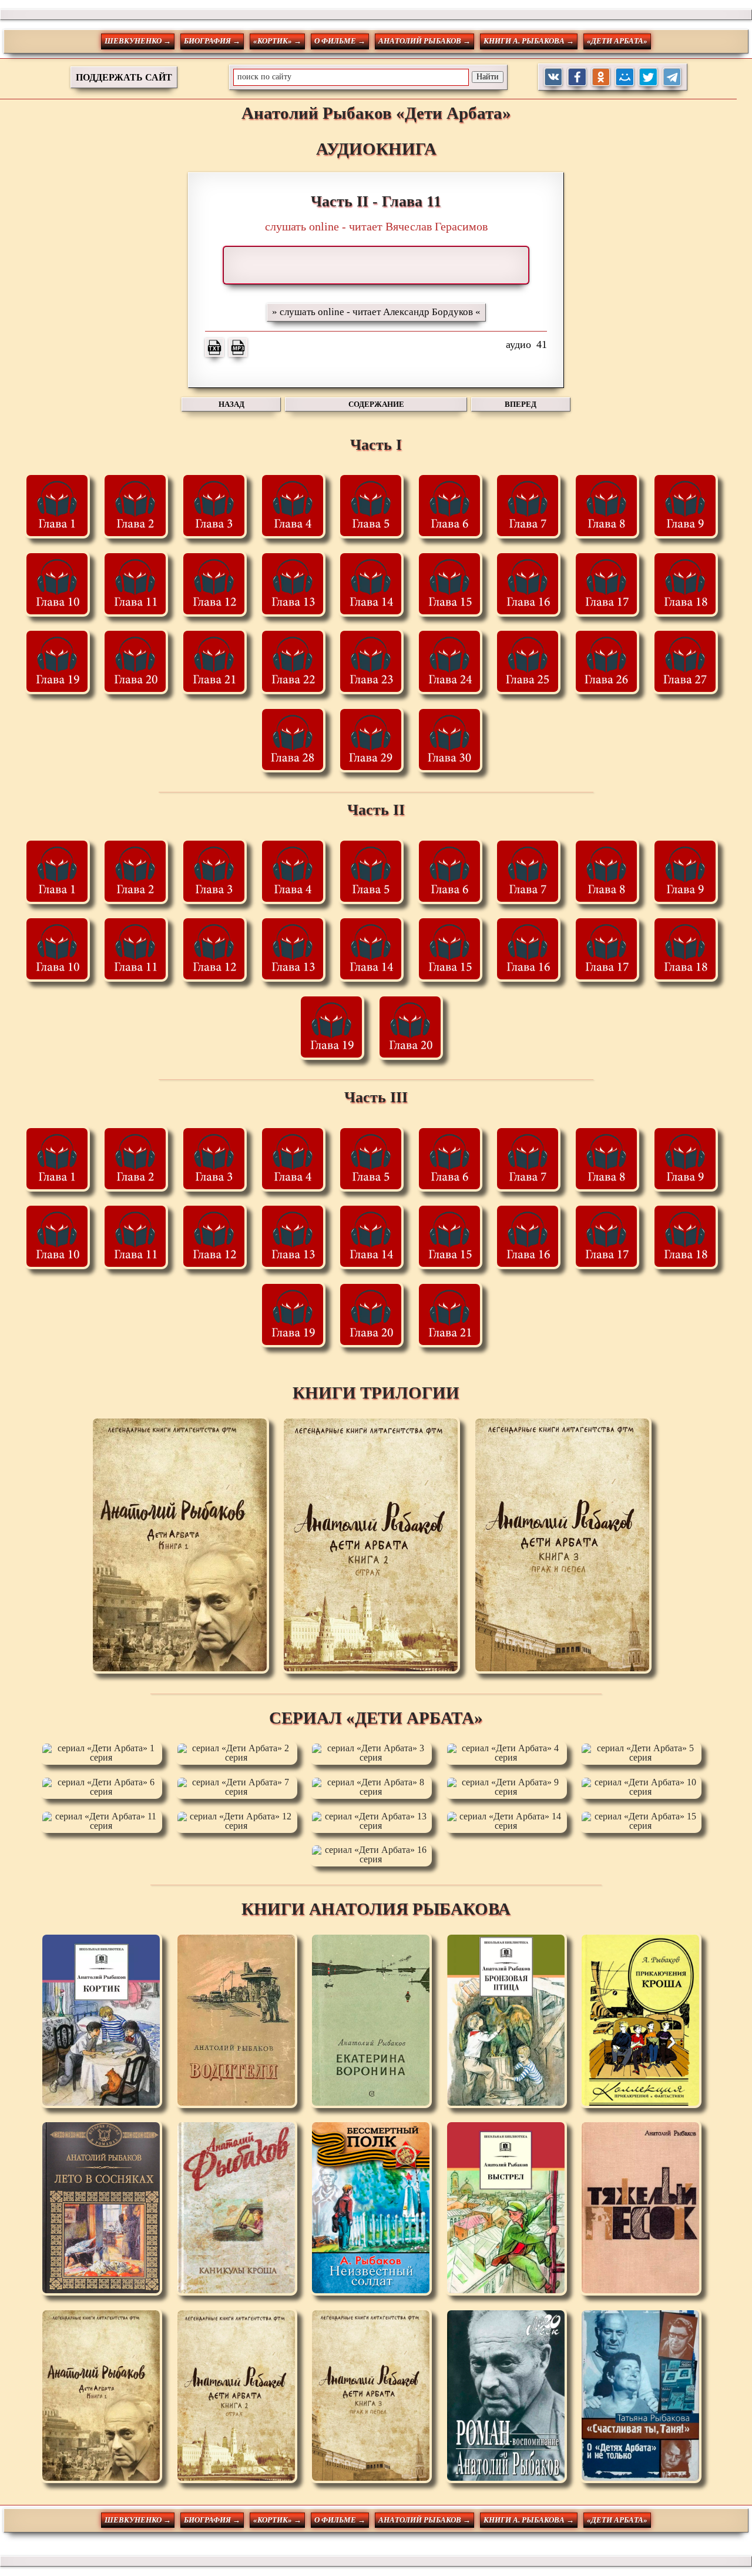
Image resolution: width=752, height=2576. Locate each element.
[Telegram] (672, 77)
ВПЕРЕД (521, 404)
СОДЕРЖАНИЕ (376, 404)
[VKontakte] (554, 77)
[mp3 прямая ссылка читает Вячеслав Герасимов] (238, 347)
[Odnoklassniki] (601, 77)
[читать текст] (214, 347)
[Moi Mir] (625, 77)
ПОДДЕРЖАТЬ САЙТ (124, 77)
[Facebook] (577, 77)
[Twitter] (648, 77)
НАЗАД (231, 404)
